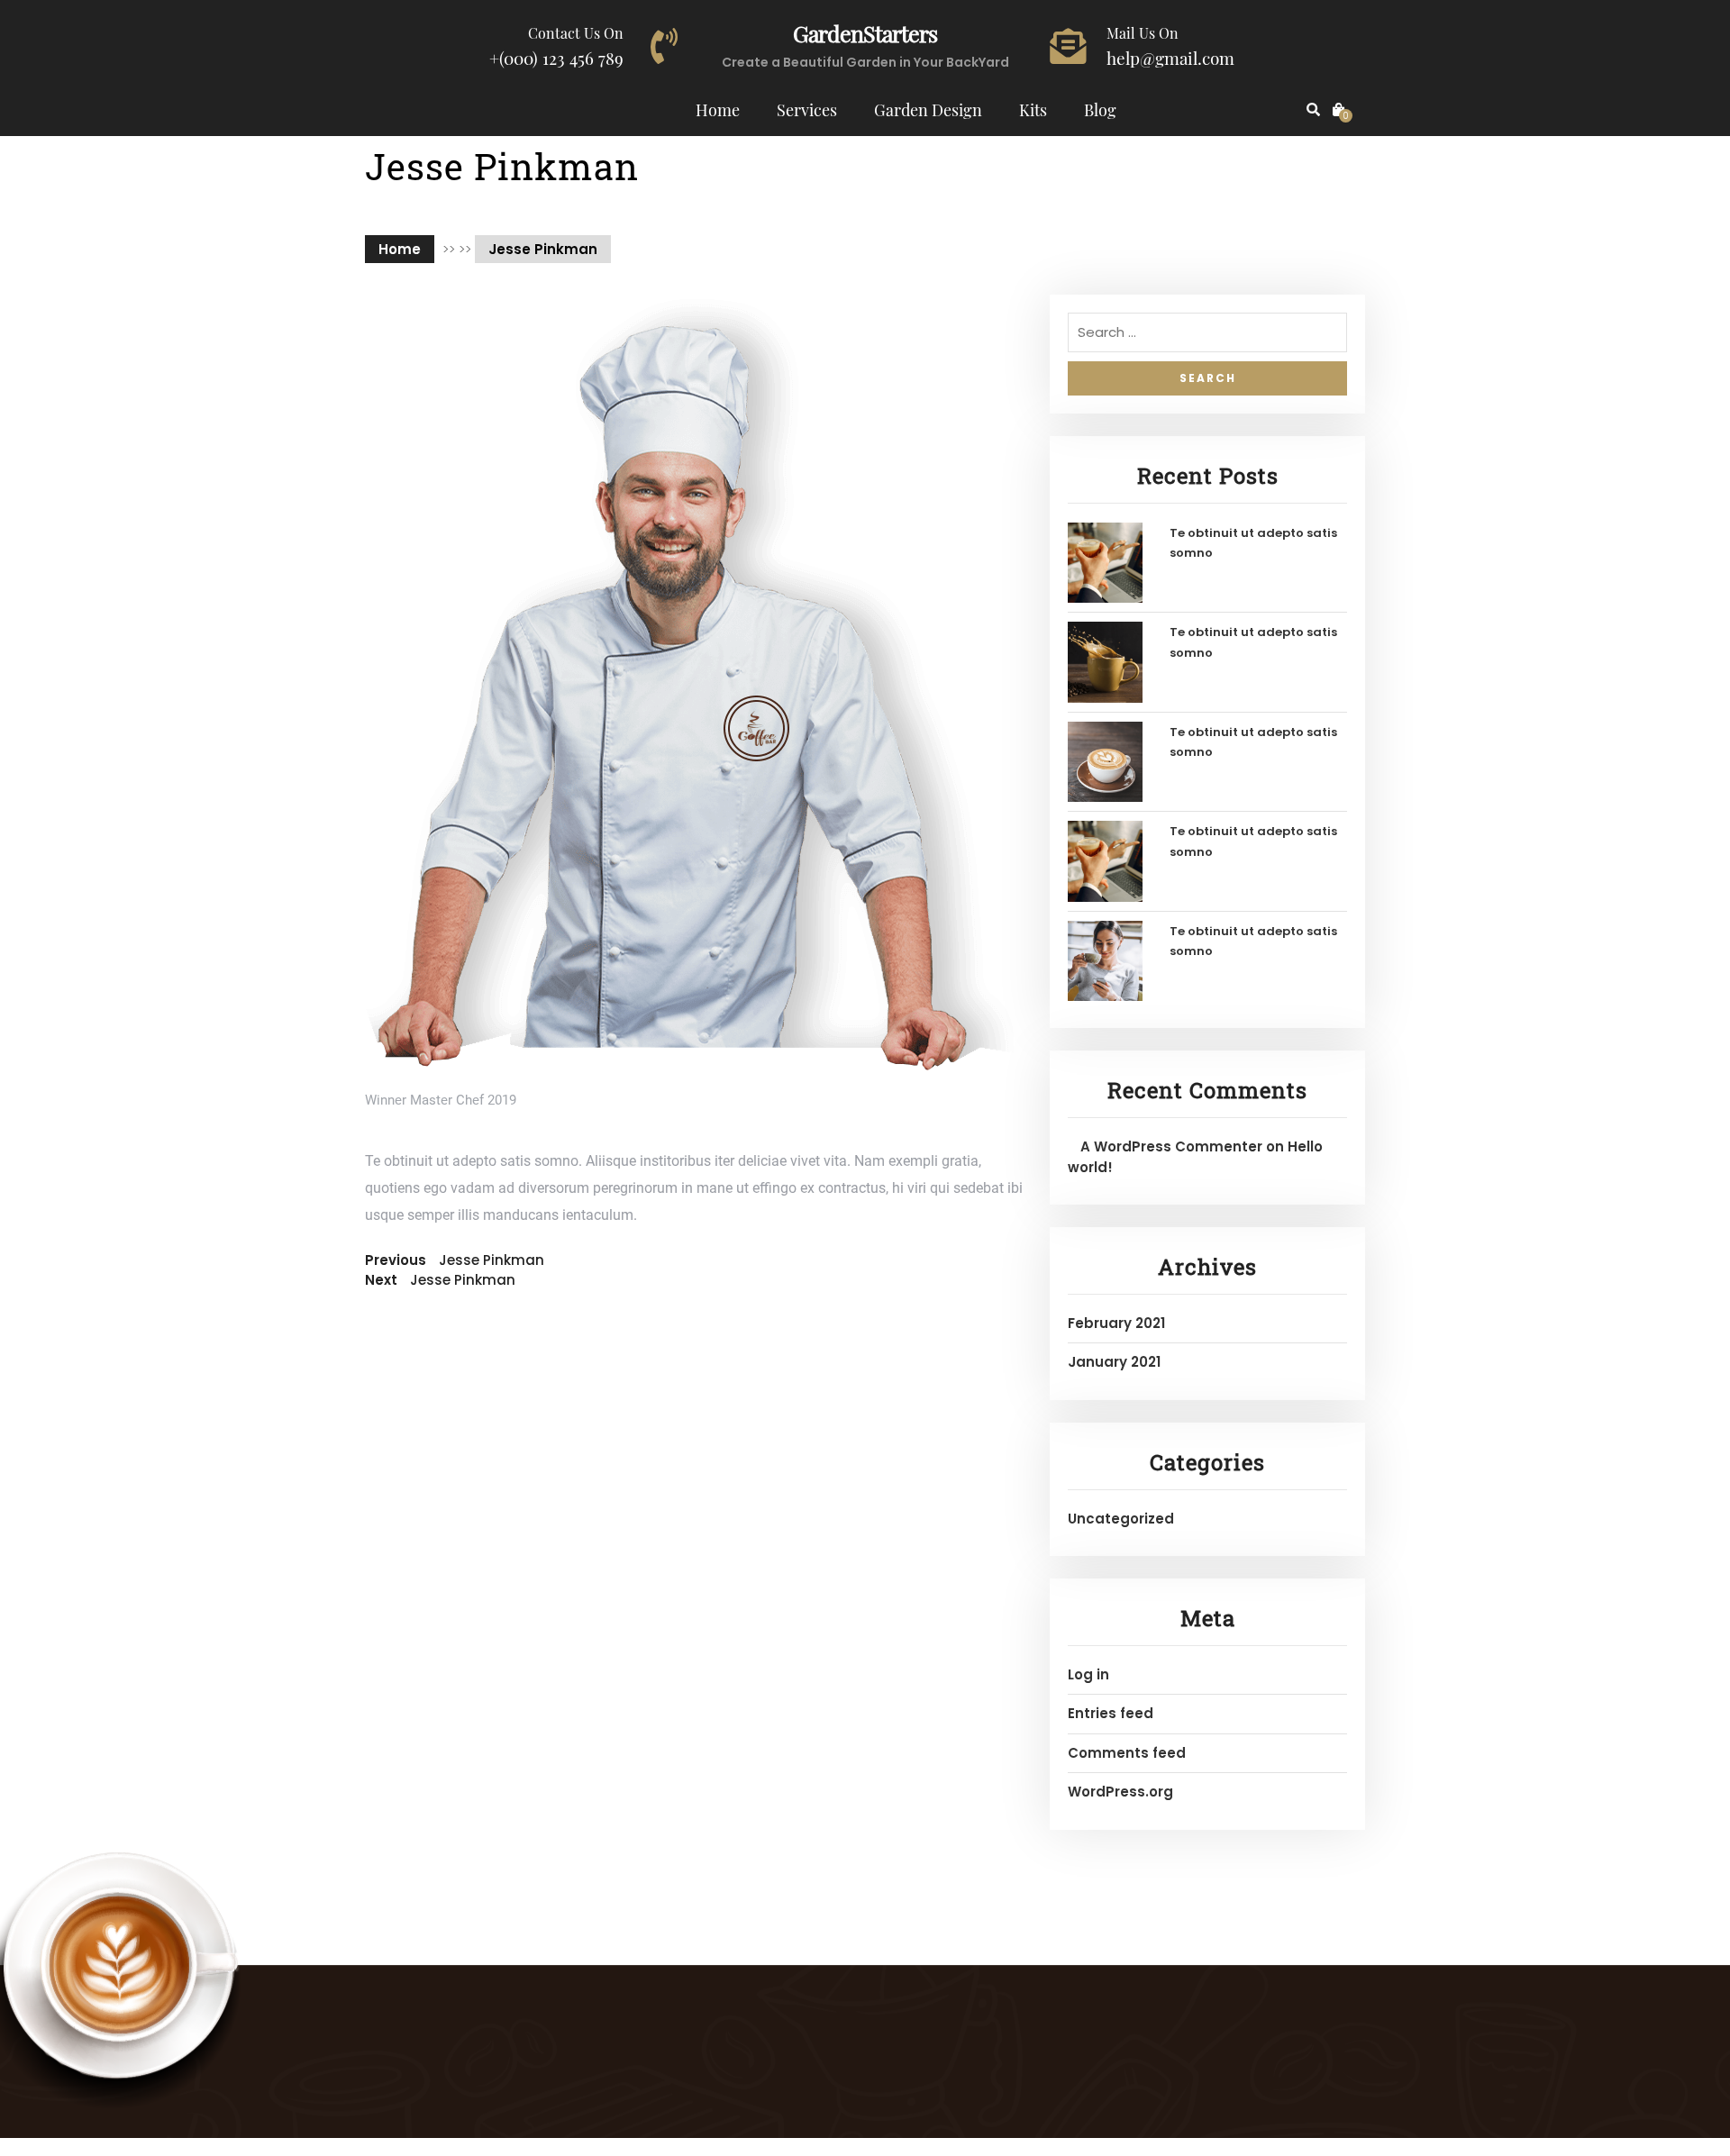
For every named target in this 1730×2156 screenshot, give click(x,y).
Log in (1088, 1674)
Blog (1100, 110)
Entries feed (1111, 1713)
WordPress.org (1120, 1792)
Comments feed (1127, 1753)
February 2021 (1116, 1323)
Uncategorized (1121, 1519)
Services (807, 110)
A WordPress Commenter (1171, 1146)
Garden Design (928, 110)
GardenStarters (865, 33)
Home (718, 110)
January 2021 (1114, 1362)
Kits (1033, 110)
